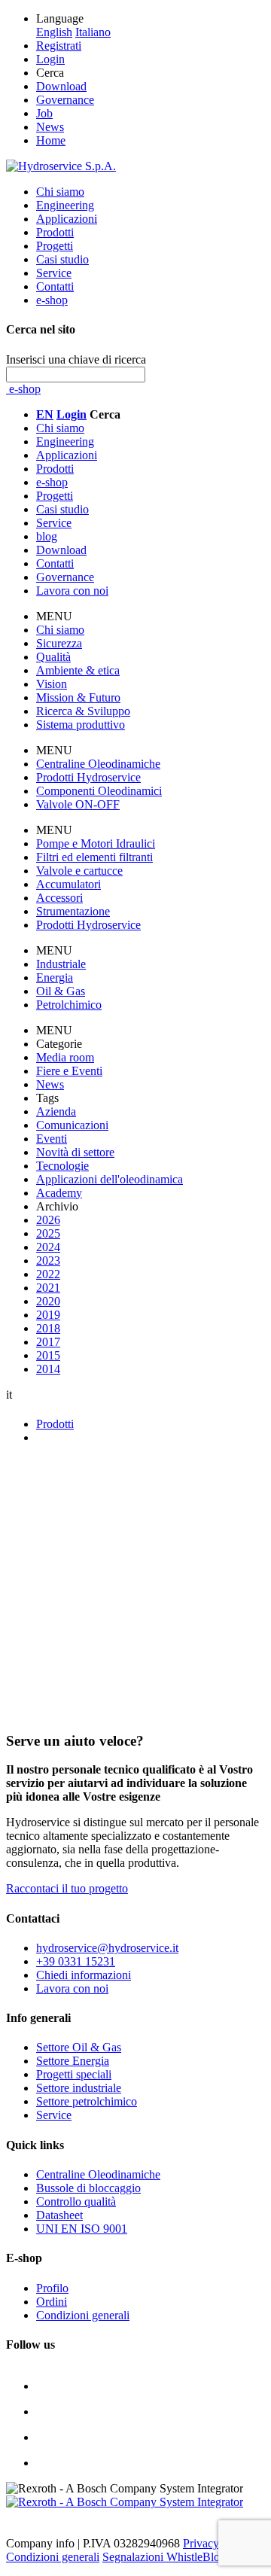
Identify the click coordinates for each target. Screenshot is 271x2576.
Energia (55, 977)
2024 (48, 1247)
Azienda (56, 1111)
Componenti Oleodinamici (99, 791)
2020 (48, 1301)
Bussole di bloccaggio (88, 2188)
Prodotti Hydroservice (88, 777)
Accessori (59, 898)
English (54, 32)
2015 (48, 1355)
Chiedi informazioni (84, 1975)
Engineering (65, 205)
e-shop (52, 300)
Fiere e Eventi (69, 1071)
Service (54, 273)
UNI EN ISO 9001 (82, 2229)
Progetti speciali (74, 2074)
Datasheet (59, 2215)
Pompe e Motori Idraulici (96, 843)
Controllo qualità (76, 2201)
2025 (48, 1233)
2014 (48, 1369)
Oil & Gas (61, 991)
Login (50, 59)
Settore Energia (73, 2061)
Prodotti (55, 232)
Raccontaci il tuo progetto (67, 1888)
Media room (65, 1057)
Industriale (61, 964)
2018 (48, 1328)
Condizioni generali (83, 2315)
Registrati (59, 46)
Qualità (53, 657)
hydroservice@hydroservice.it (107, 1948)
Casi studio (62, 259)
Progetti (55, 246)
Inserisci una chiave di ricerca (76, 359)
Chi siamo (60, 192)
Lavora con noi (72, 1988)
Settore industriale (79, 2088)
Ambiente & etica (78, 670)
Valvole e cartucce (79, 871)
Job (44, 113)
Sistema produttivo (81, 725)
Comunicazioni (72, 1125)
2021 (48, 1288)
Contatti (55, 286)
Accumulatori (69, 884)
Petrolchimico (69, 1005)
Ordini (52, 2302)
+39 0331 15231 (76, 1961)
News (50, 127)
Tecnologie (62, 1166)
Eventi (52, 1139)
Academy (59, 1193)
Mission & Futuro (78, 697)
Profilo (52, 2288)
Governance (65, 100)
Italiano (93, 32)
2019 (48, 1315)
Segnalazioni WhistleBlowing (173, 2557)
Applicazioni (67, 219)
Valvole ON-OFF (78, 804)
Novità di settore (75, 1152)
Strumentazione (73, 911)
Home (51, 140)
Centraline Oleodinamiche (98, 764)
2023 (48, 1261)
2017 (48, 1342)
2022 (48, 1274)
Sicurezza (59, 643)
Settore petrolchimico (87, 2101)
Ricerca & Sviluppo (83, 711)
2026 (48, 1220)
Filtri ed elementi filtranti (94, 857)
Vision (52, 684)
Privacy (201, 2543)
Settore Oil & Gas (79, 2047)
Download (61, 86)
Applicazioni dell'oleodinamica (110, 1179)
